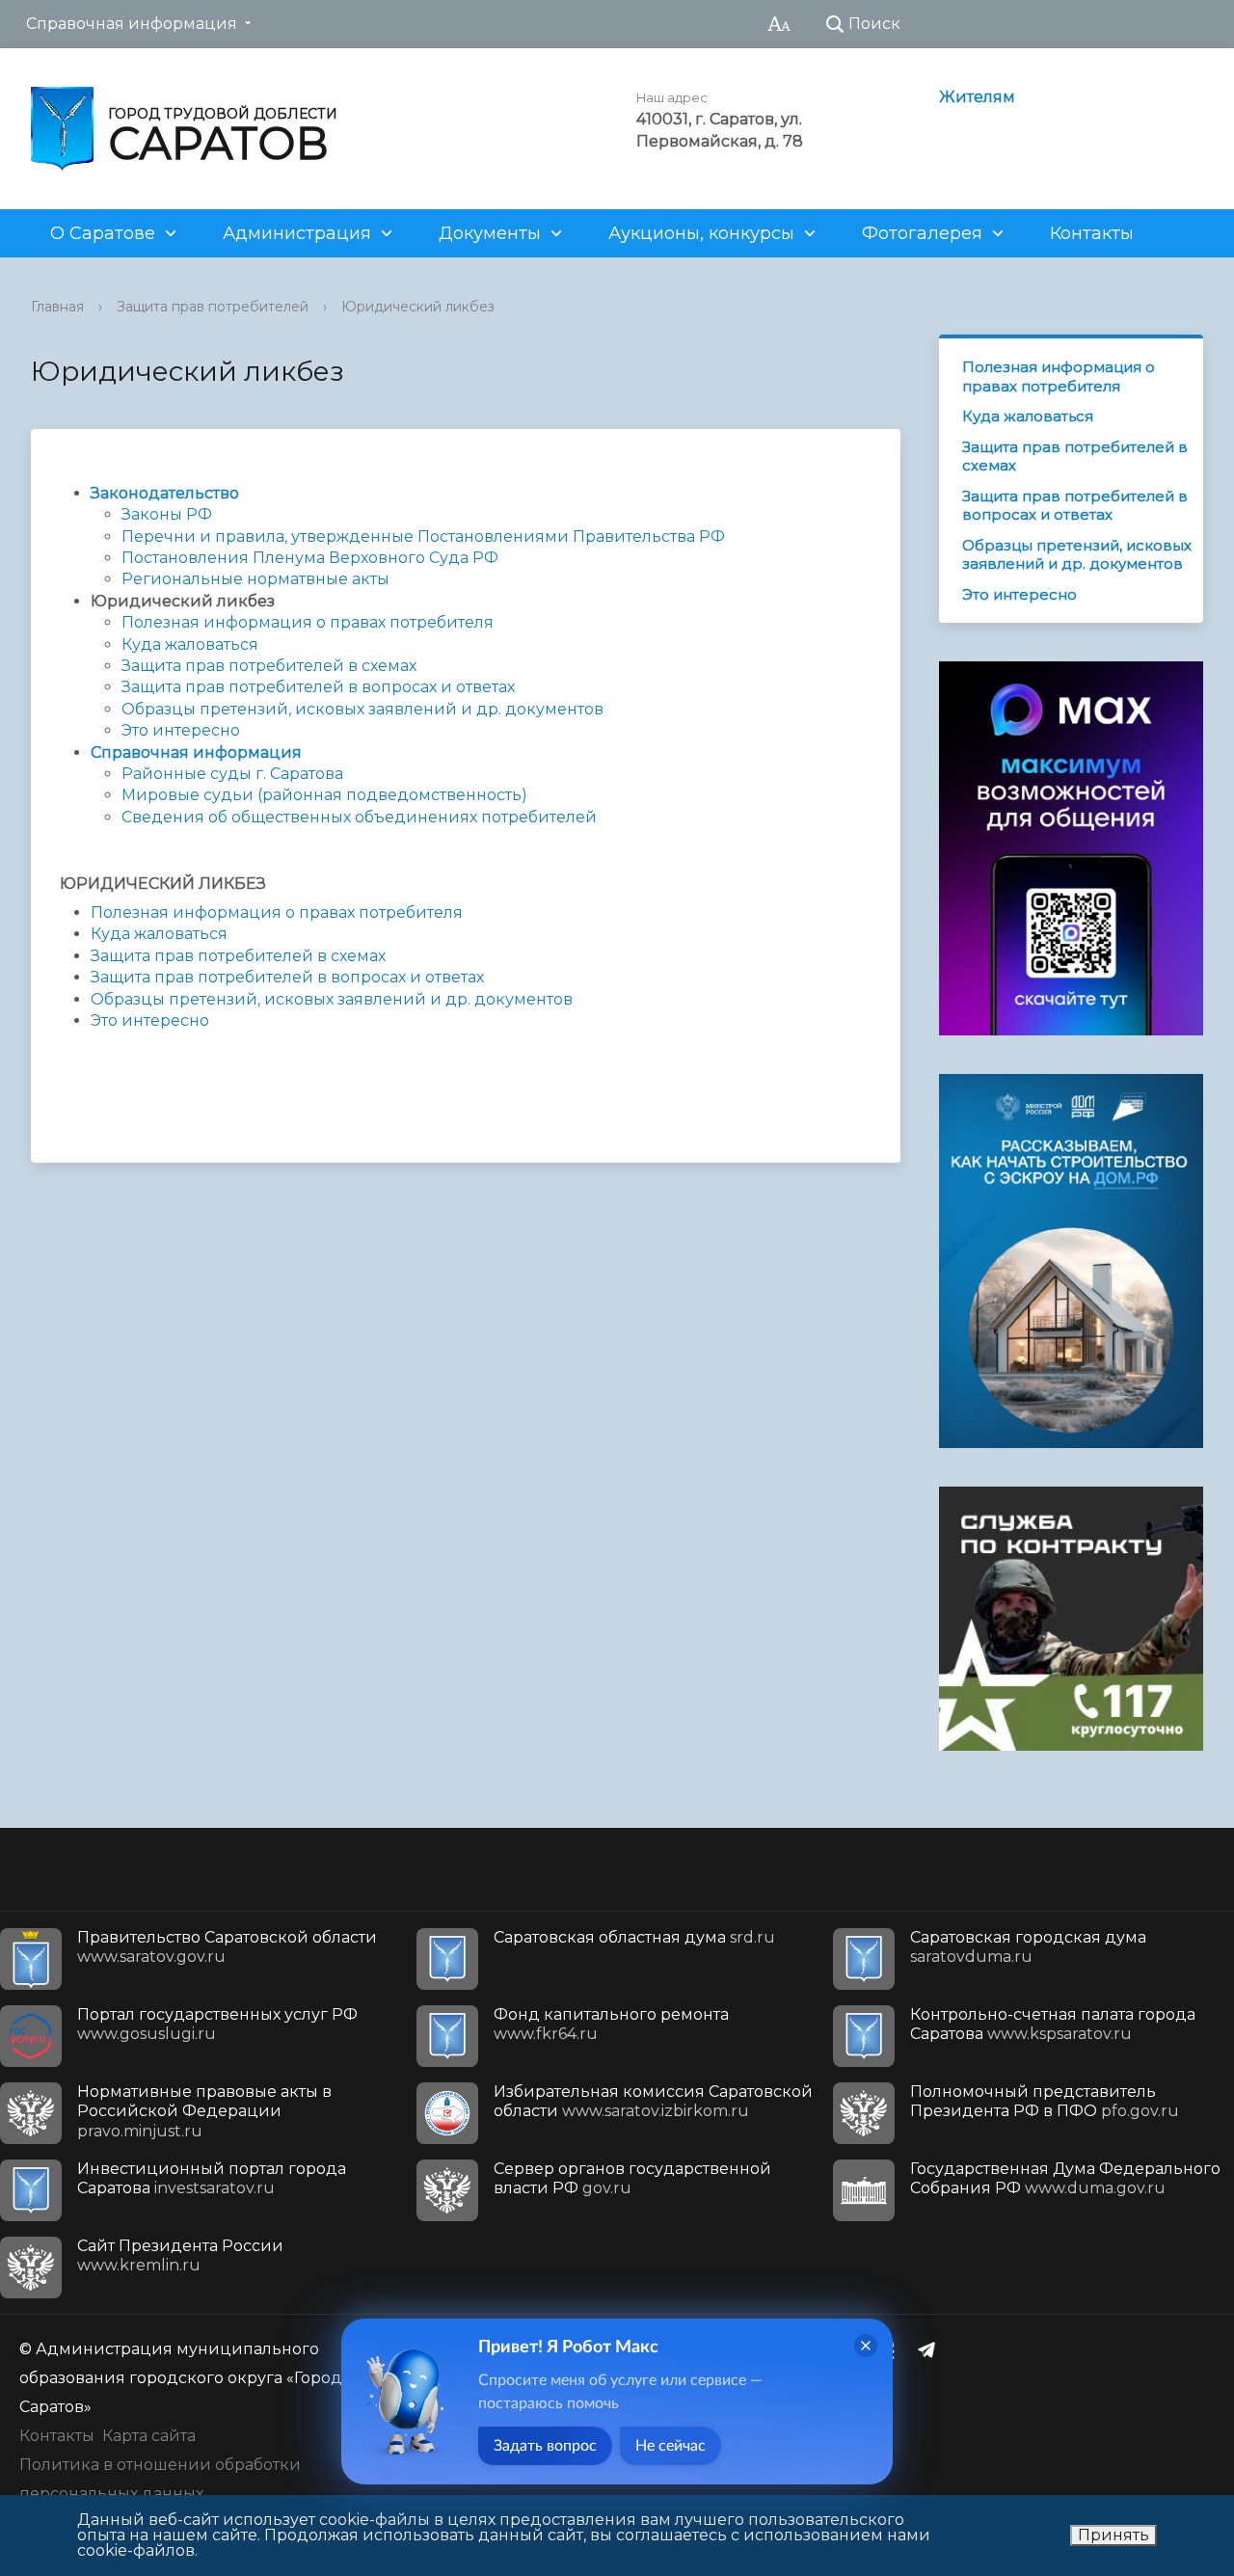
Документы (490, 233)
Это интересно (181, 730)
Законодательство (165, 493)
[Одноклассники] (894, 2349)
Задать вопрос (545, 2446)
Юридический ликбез (418, 307)
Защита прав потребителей (213, 307)
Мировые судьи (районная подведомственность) (324, 795)
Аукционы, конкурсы (701, 233)
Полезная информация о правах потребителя (308, 622)
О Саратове (103, 233)
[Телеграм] (931, 2349)
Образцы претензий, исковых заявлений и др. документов (362, 709)
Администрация (297, 233)
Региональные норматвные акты (255, 579)
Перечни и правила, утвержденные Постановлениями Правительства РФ (423, 537)
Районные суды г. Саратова (232, 774)
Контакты (1092, 233)
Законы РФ (167, 514)
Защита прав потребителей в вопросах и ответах (318, 687)
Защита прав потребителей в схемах (269, 666)
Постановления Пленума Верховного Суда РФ (310, 558)
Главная (57, 307)
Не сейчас (671, 2446)
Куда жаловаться (190, 644)
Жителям (977, 97)
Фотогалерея (922, 233)
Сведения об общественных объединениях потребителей (359, 817)
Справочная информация (132, 24)
